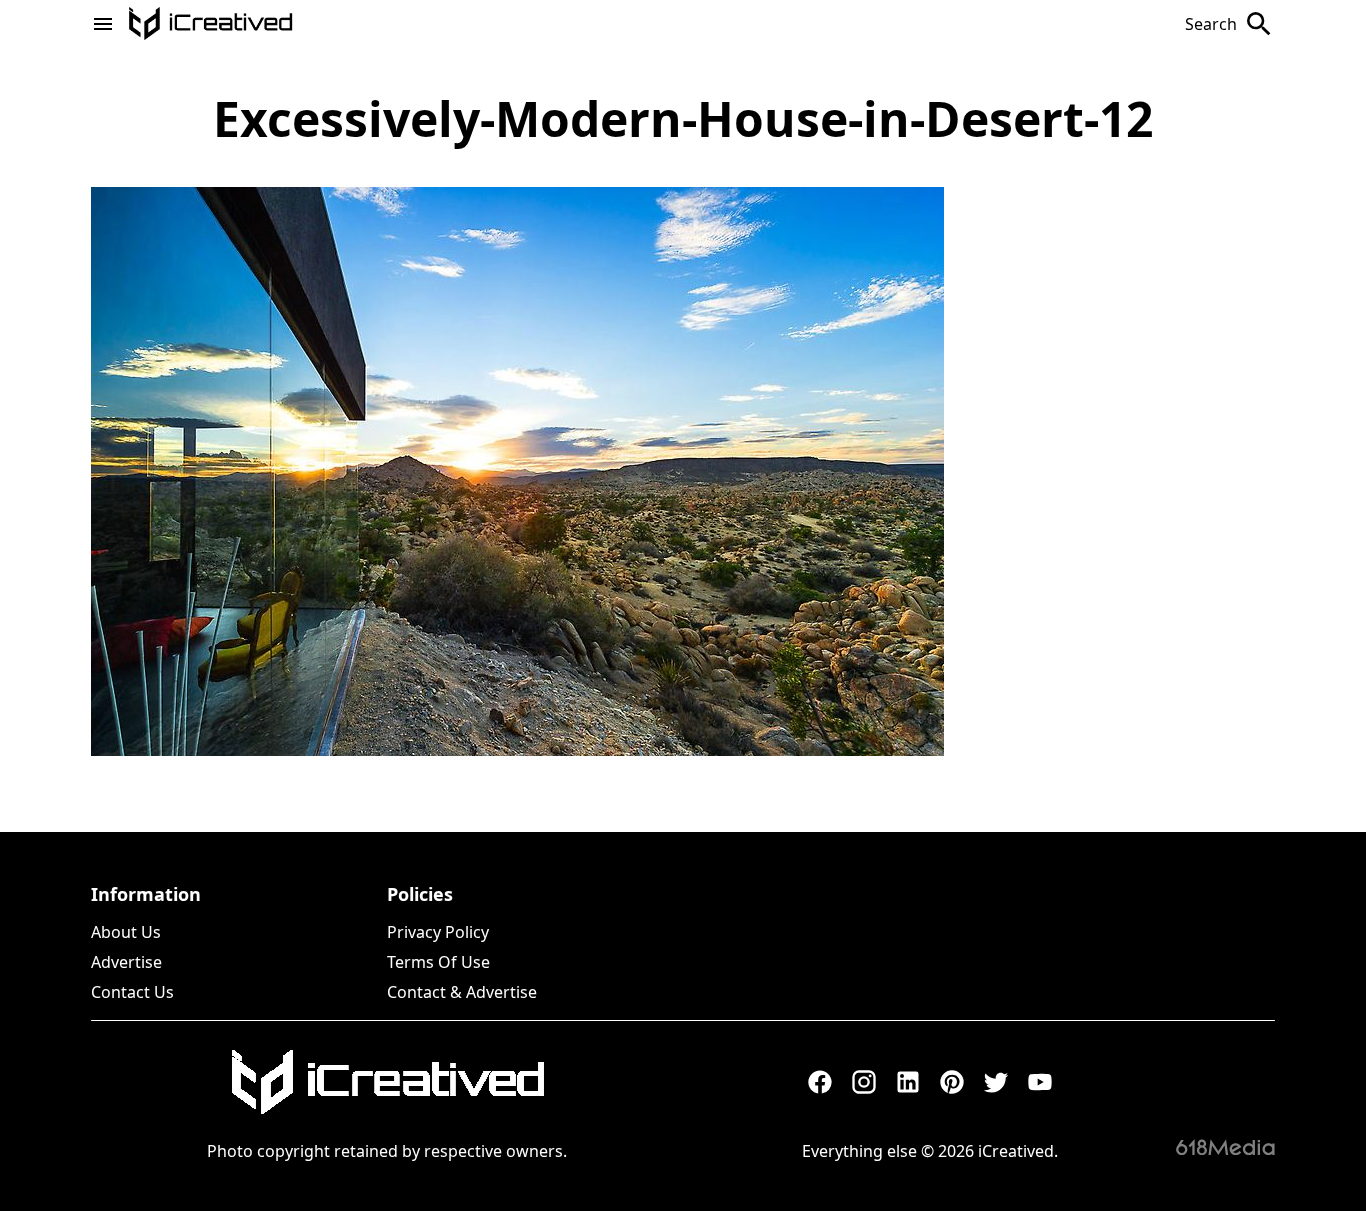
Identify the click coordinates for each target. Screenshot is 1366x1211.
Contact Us (132, 992)
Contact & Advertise (462, 992)
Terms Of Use (438, 962)
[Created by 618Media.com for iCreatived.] (1225, 1147)
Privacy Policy (438, 932)
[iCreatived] (387, 1082)
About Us (126, 932)
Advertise (126, 962)
